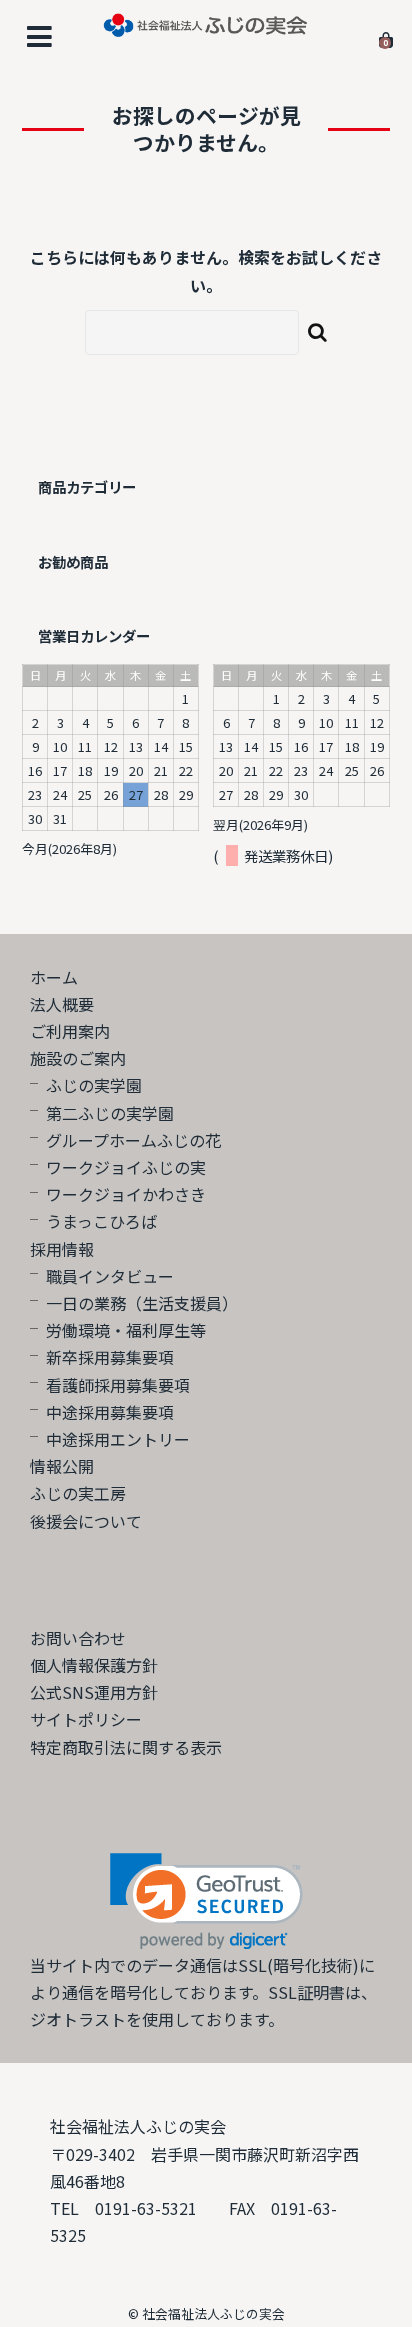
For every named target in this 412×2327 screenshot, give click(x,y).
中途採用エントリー (118, 1439)
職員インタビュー (110, 1276)
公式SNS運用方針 (94, 1692)
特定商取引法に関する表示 (126, 1747)
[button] (206, 1901)
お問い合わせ (78, 1638)
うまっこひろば (101, 1221)
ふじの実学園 (94, 1085)
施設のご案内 (78, 1058)
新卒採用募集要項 (110, 1357)
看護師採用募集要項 (118, 1385)
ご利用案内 (70, 1031)
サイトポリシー (86, 1719)
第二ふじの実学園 (110, 1113)
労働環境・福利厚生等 (126, 1330)
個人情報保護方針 (94, 1665)
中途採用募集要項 (110, 1412)
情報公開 (62, 1466)
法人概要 (62, 1004)
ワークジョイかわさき (126, 1194)
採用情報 (62, 1249)
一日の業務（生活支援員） (142, 1303)
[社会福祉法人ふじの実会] (206, 23)
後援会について (86, 1521)
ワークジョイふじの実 (126, 1167)
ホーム (54, 977)
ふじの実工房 (78, 1493)
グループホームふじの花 (133, 1140)
